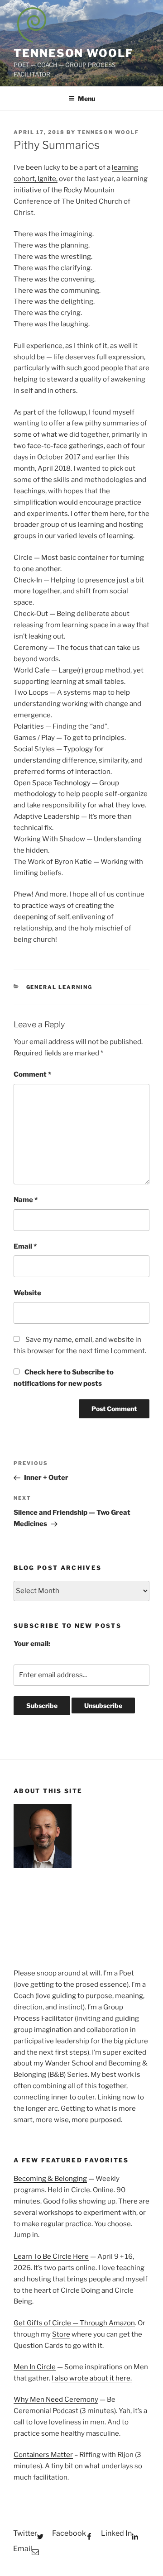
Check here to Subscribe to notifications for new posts (64, 1378)
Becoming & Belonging (50, 2179)
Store (61, 2334)
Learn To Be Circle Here (51, 2256)
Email (25, 1246)
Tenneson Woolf (73, 53)
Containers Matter (43, 2455)
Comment (32, 1074)
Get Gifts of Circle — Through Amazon (74, 2323)
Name (26, 1200)
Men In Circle (35, 2367)
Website (27, 1293)
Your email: (32, 1644)
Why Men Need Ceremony (56, 2399)
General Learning (60, 987)
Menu (86, 98)
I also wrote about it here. (92, 2378)
